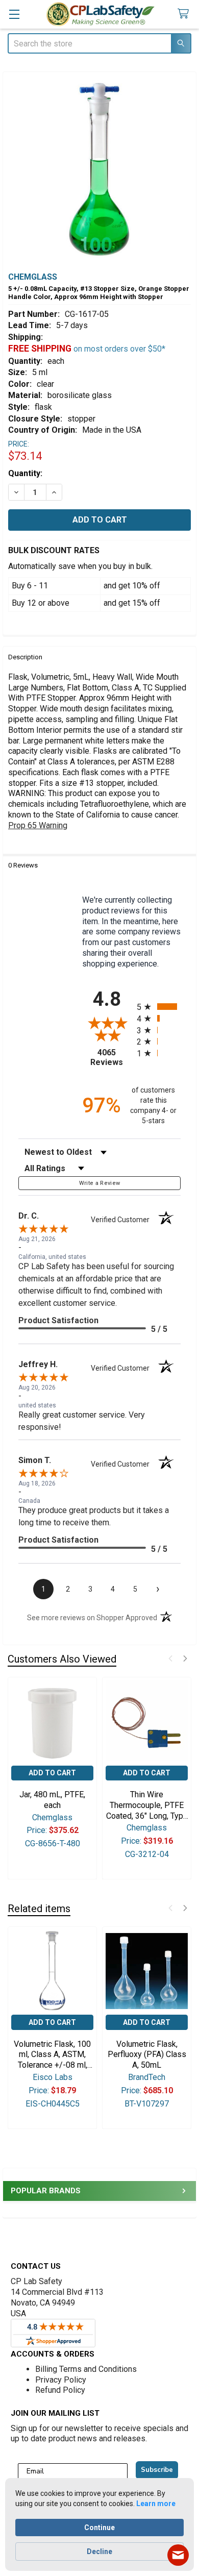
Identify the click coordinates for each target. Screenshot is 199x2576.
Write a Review (100, 1183)
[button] (170, 1658)
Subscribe (157, 2470)
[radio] (159, 1007)
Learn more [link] (156, 2504)
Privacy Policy (61, 2380)
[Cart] (185, 14)
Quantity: (25, 473)
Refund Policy (60, 2390)
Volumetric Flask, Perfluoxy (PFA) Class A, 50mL (147, 2055)
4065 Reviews (111, 1057)
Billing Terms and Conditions (86, 2369)
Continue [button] (99, 2528)
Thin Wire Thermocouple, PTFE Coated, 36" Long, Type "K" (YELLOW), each (147, 1805)
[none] (99, 168)
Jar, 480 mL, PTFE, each (52, 1800)
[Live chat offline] (178, 2555)
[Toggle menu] (14, 14)
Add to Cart (52, 1773)
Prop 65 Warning (38, 825)
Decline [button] (99, 2552)
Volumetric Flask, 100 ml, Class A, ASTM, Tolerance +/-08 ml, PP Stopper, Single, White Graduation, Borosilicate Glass (52, 2055)
